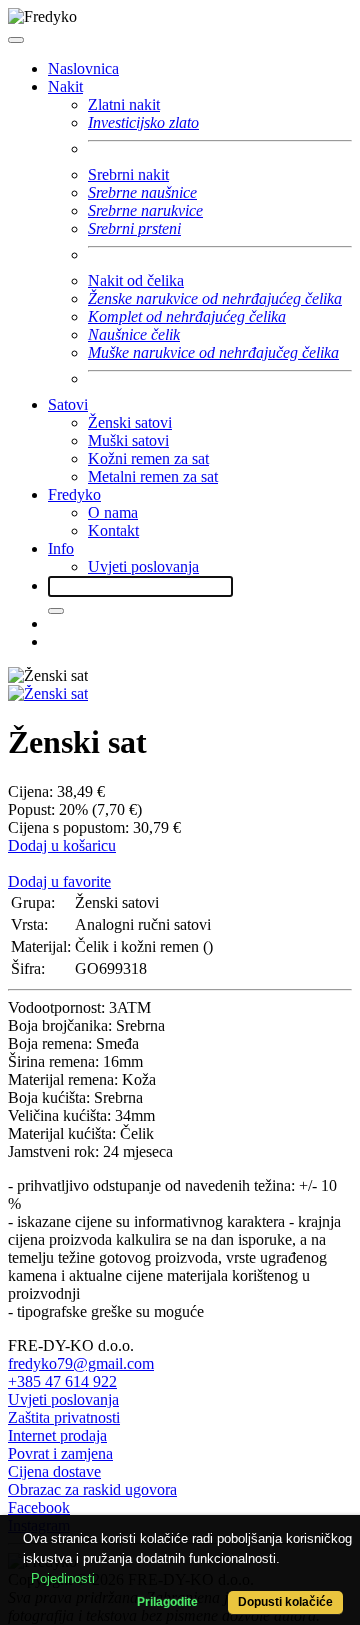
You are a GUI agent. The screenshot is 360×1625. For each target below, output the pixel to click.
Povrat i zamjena (60, 1453)
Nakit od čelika (136, 280)
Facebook (39, 1507)
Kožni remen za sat (148, 458)
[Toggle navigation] (16, 40)
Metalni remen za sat (153, 476)
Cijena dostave (54, 1471)
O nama (113, 512)
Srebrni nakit (128, 174)
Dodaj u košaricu (62, 845)
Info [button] (61, 548)
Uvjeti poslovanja (143, 566)
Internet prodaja (57, 1435)
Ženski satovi (130, 422)
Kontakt (113, 530)
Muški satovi (128, 440)
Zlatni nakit (124, 104)
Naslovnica (83, 68)
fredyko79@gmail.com (81, 1363)
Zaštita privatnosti (64, 1417)
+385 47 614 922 (62, 1381)
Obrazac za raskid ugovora (92, 1489)
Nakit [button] (65, 86)
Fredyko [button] (74, 494)
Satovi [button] (68, 404)
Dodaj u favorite (59, 881)
